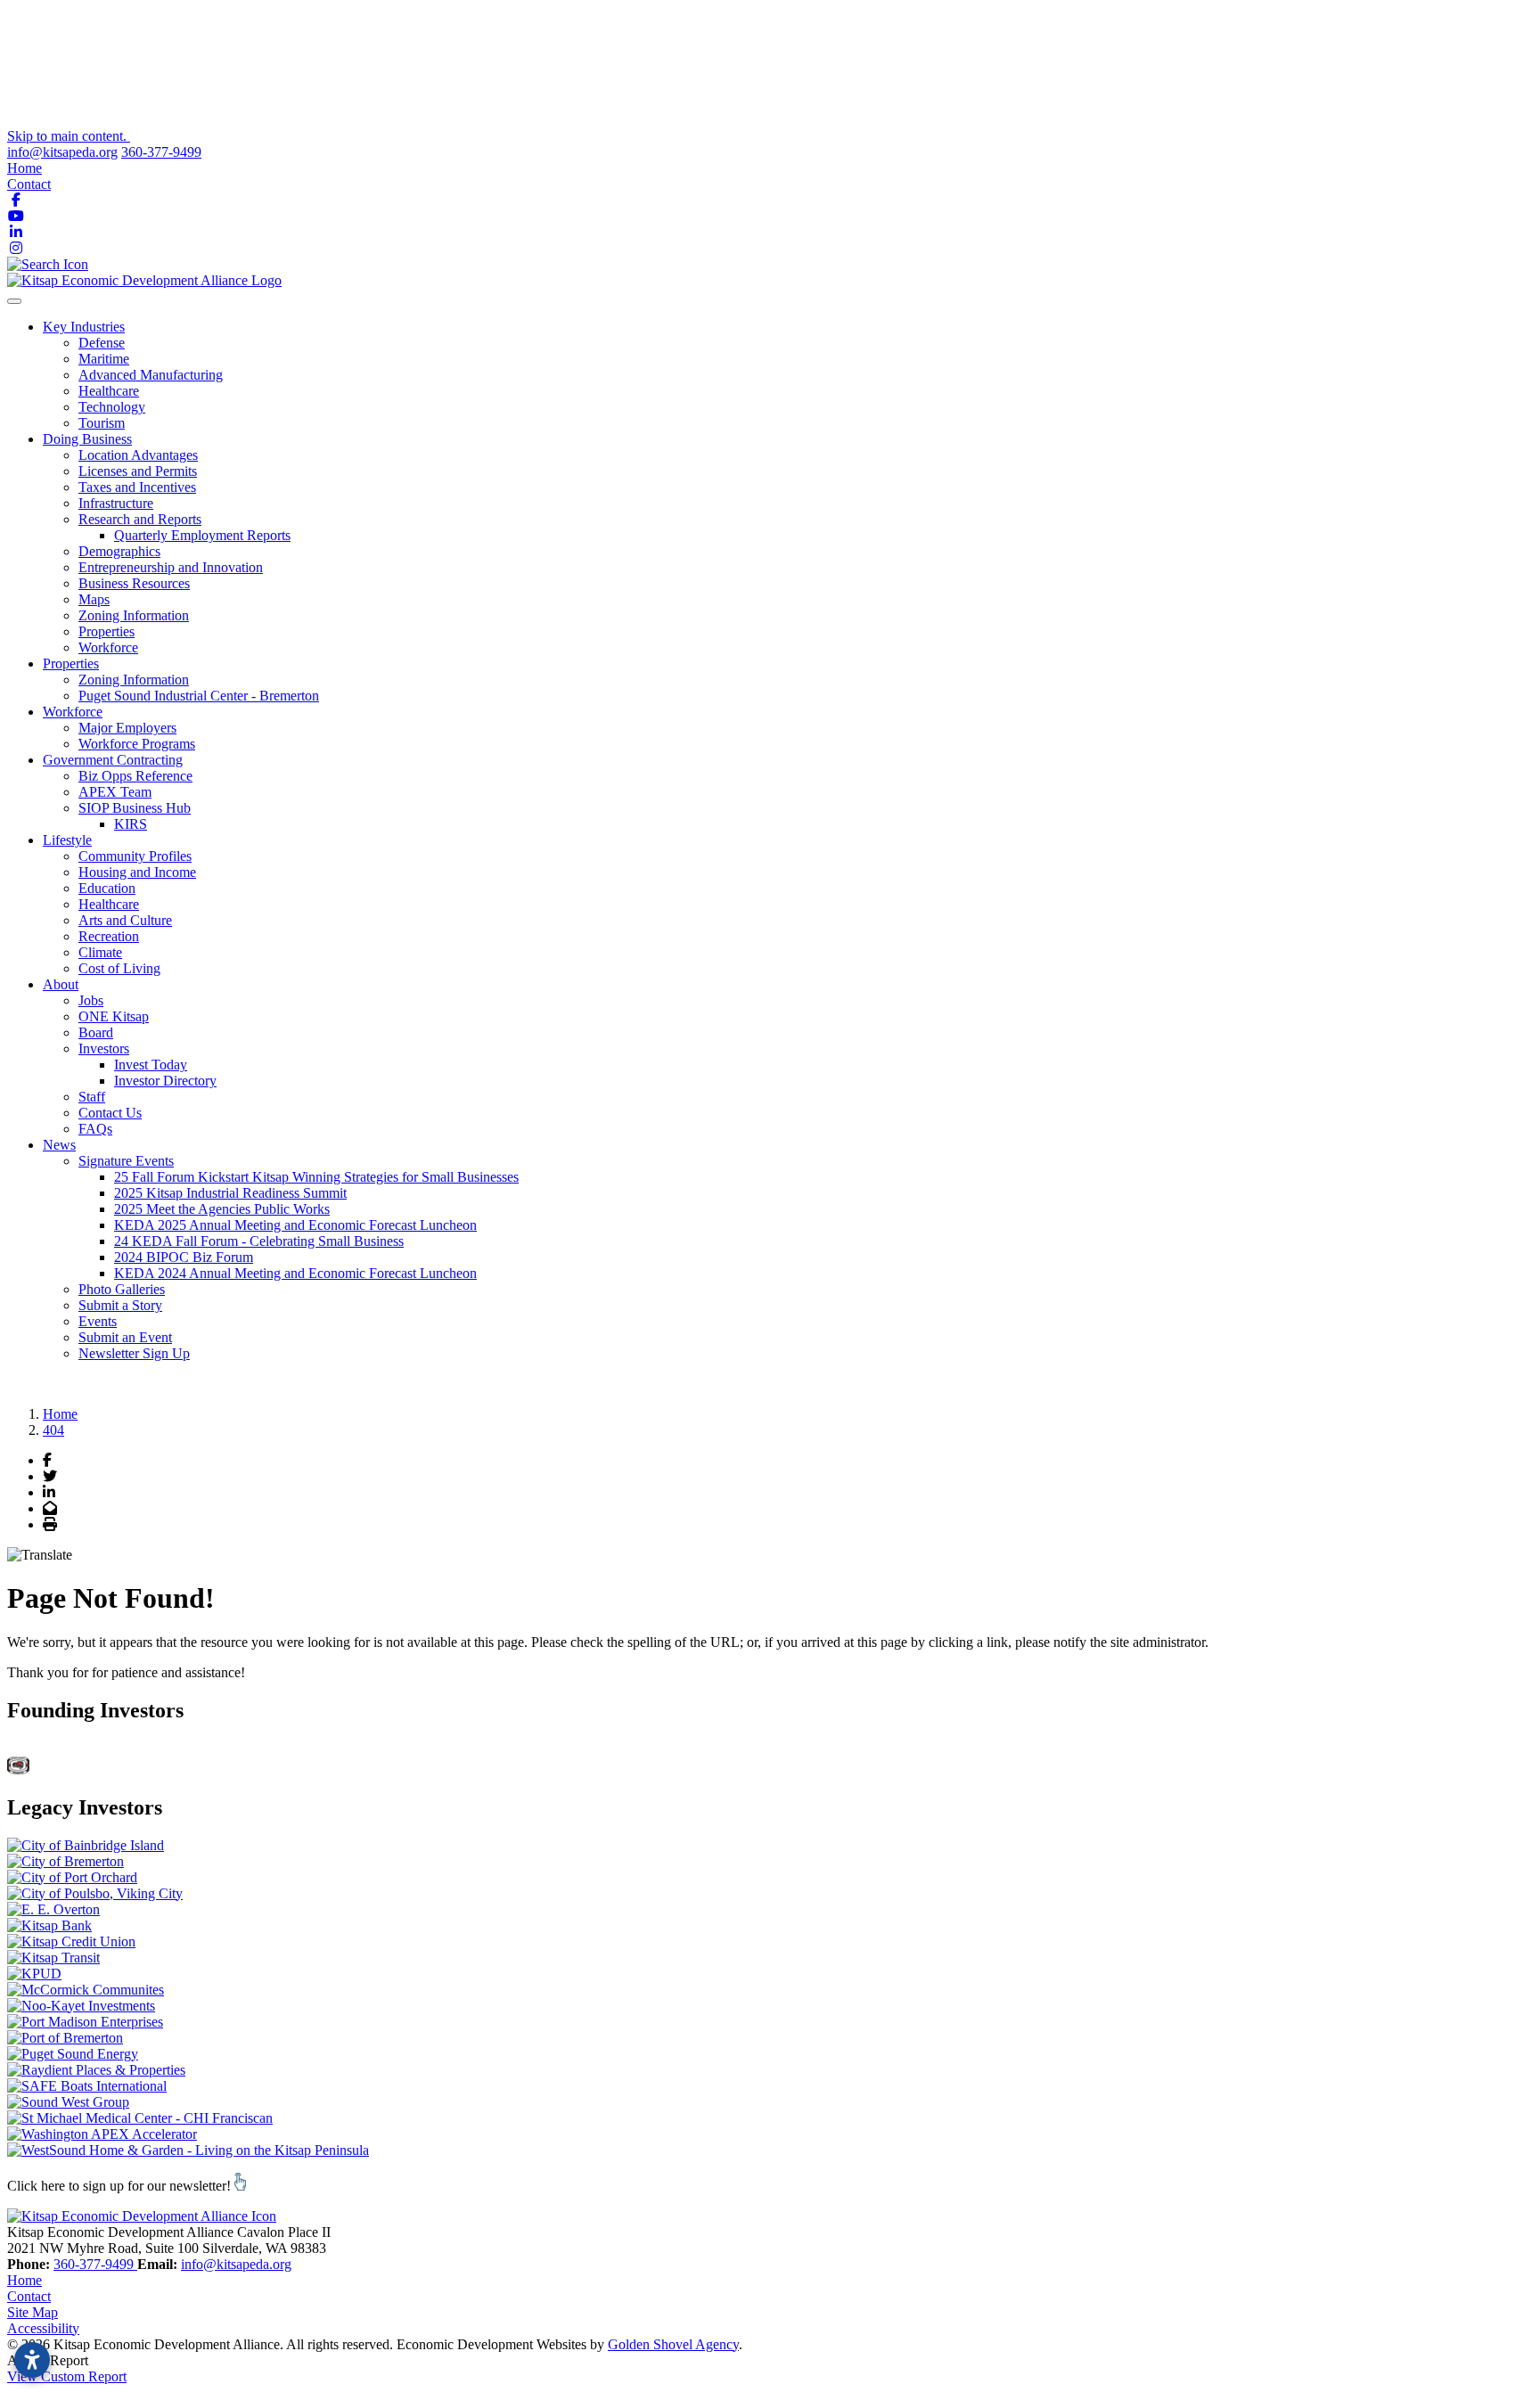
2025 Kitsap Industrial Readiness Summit (230, 1193)
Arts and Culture (125, 920)
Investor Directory (165, 1081)
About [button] (61, 984)
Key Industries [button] (84, 327)
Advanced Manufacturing (151, 375)
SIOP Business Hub (135, 808)
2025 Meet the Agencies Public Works (222, 1209)
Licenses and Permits (138, 471)
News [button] (59, 1145)
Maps (94, 599)
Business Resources (134, 583)
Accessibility (43, 2328)
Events (98, 1321)
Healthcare (109, 391)
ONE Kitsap (114, 1016)
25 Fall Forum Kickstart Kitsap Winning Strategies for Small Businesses (316, 1177)
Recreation (109, 936)
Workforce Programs (137, 744)
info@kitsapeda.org (62, 152)
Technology (112, 407)
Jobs (91, 1000)
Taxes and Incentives (137, 487)
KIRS (131, 824)
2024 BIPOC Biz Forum (184, 1257)
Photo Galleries (122, 1289)
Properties (106, 631)
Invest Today (151, 1065)
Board (96, 1032)
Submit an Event (125, 1337)
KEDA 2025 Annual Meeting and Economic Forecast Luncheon (295, 1225)
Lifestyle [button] (67, 840)
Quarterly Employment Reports (202, 535)
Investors (104, 1049)
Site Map (33, 2312)
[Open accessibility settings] (32, 2360)
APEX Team (115, 792)
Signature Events (126, 1161)
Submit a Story (120, 1305)
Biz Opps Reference (135, 776)
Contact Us (110, 1113)
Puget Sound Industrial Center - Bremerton (199, 696)
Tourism (102, 423)
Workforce (108, 647)
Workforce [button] (73, 712)
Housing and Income (137, 872)
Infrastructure (116, 503)
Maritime (104, 359)
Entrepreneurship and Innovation (171, 567)
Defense (102, 343)
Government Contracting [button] (113, 760)
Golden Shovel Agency (673, 2344)
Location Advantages (138, 455)
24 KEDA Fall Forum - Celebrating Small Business (259, 1241)
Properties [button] (71, 664)
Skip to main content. (69, 136)
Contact (29, 184)
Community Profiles (135, 856)
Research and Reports (140, 519)
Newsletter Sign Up (134, 1353)
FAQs (95, 1129)
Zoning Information (134, 615)
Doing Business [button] (87, 439)
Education (107, 888)
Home (25, 168)
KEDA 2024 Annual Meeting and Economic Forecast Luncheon (295, 1273)
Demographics (119, 551)
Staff (92, 1097)
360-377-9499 (161, 152)
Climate (100, 952)
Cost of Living (119, 968)
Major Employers (127, 728)
